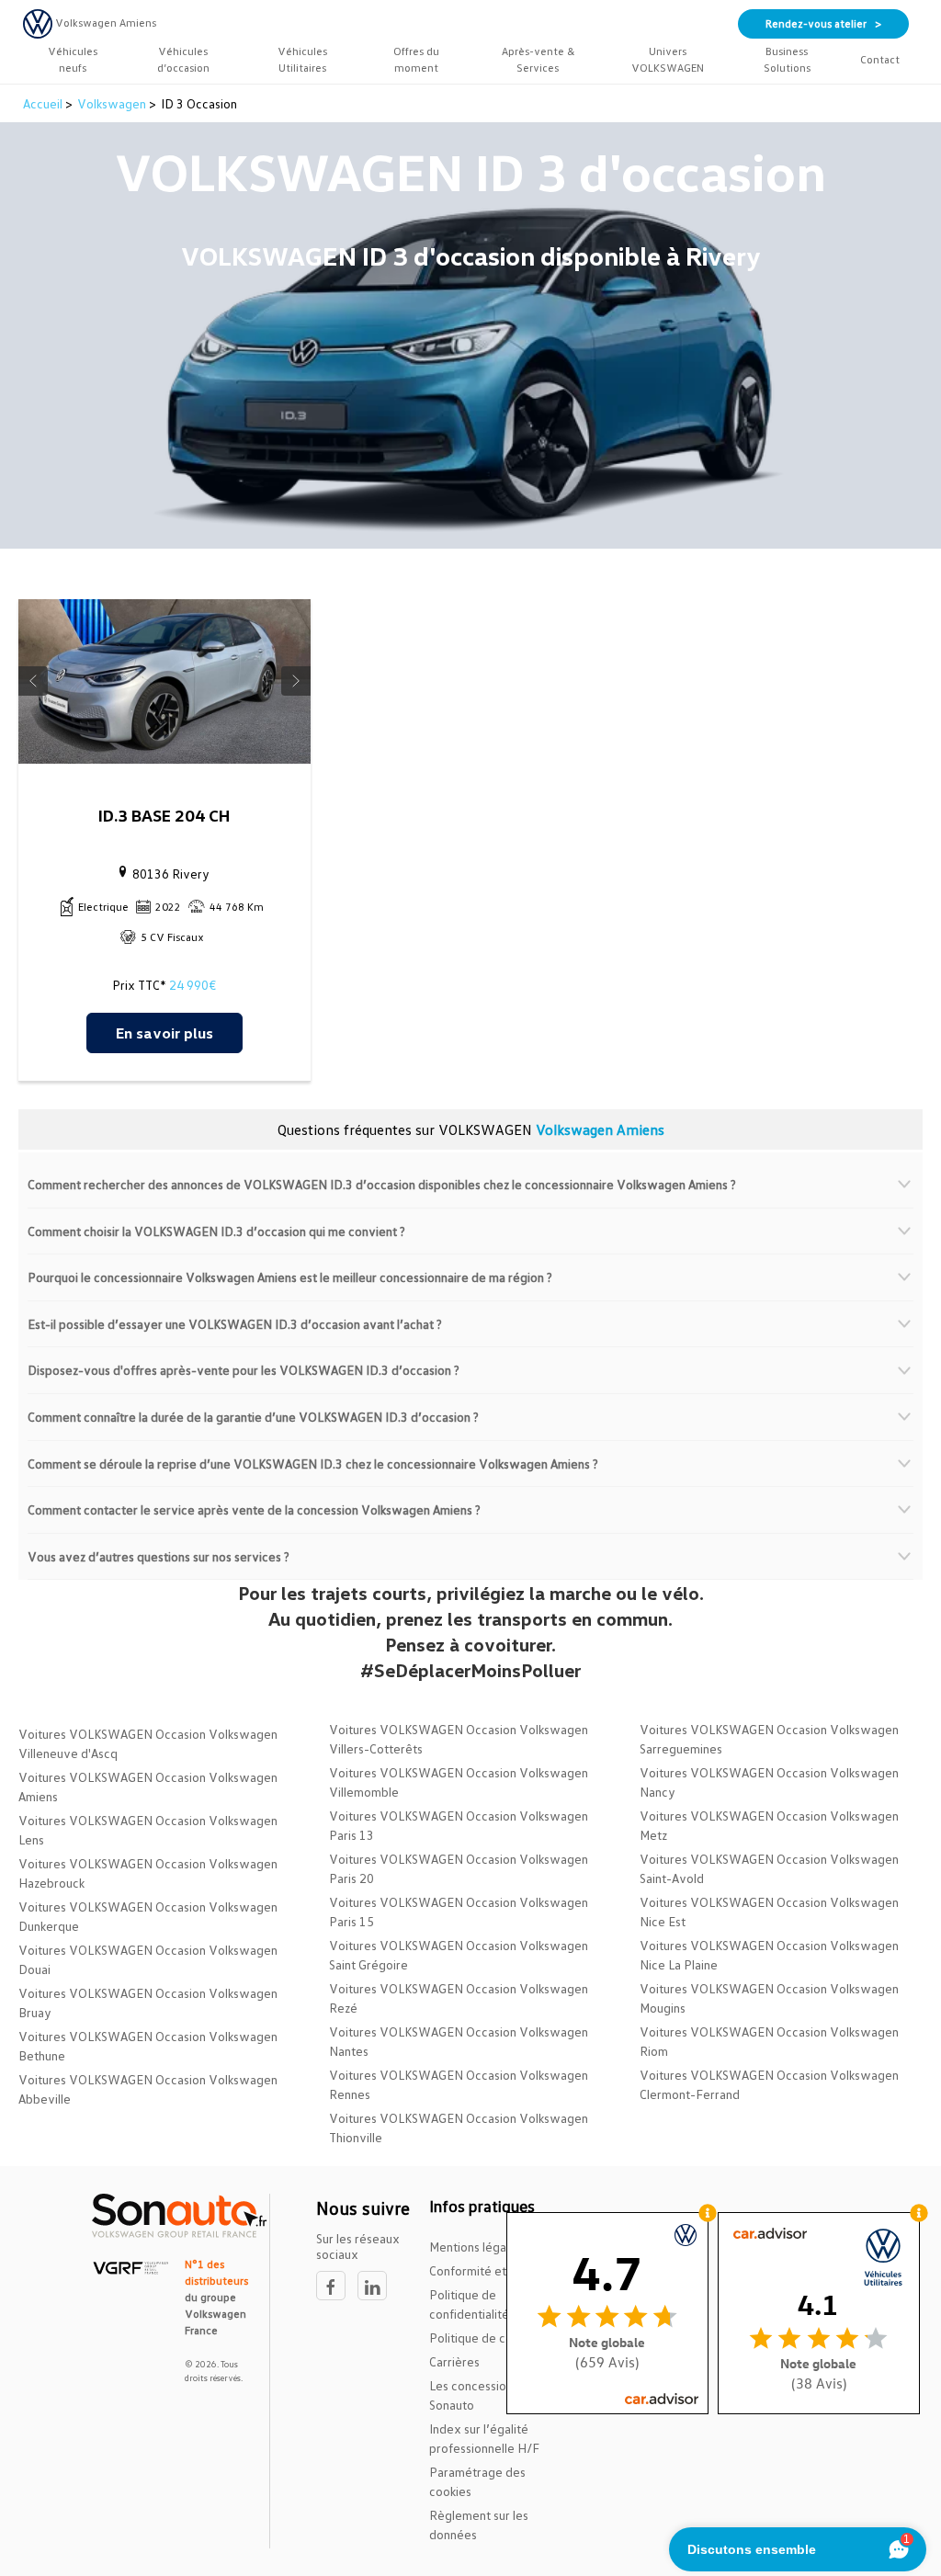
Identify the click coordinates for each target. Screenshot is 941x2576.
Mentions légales (476, 2247)
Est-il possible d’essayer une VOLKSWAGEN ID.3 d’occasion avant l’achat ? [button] (235, 1324)
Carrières (454, 2361)
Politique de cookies (485, 2338)
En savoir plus (164, 1033)
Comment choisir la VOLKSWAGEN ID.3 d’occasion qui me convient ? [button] (216, 1231)
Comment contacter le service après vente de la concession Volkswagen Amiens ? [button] (254, 1509)
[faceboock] (337, 2286)
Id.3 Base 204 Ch (164, 815)
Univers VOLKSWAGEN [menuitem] (668, 59)
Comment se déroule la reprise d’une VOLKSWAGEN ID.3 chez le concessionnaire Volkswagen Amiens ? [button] (313, 1464)
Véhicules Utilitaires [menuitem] (302, 59)
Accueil (44, 103)
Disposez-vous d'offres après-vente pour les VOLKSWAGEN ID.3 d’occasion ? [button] (244, 1370)
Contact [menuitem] (880, 59)
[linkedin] (377, 2286)
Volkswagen (112, 103)
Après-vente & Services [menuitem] (538, 59)
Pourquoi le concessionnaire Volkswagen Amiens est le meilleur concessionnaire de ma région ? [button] (290, 1277)
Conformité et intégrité (493, 2270)
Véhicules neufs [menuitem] (73, 59)
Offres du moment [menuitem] (416, 59)
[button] (33, 681)
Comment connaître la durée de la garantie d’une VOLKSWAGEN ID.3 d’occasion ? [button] (253, 1417)
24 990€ (193, 985)
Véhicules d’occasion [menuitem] (183, 59)
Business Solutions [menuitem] (787, 59)
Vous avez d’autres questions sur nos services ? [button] (159, 1556)
